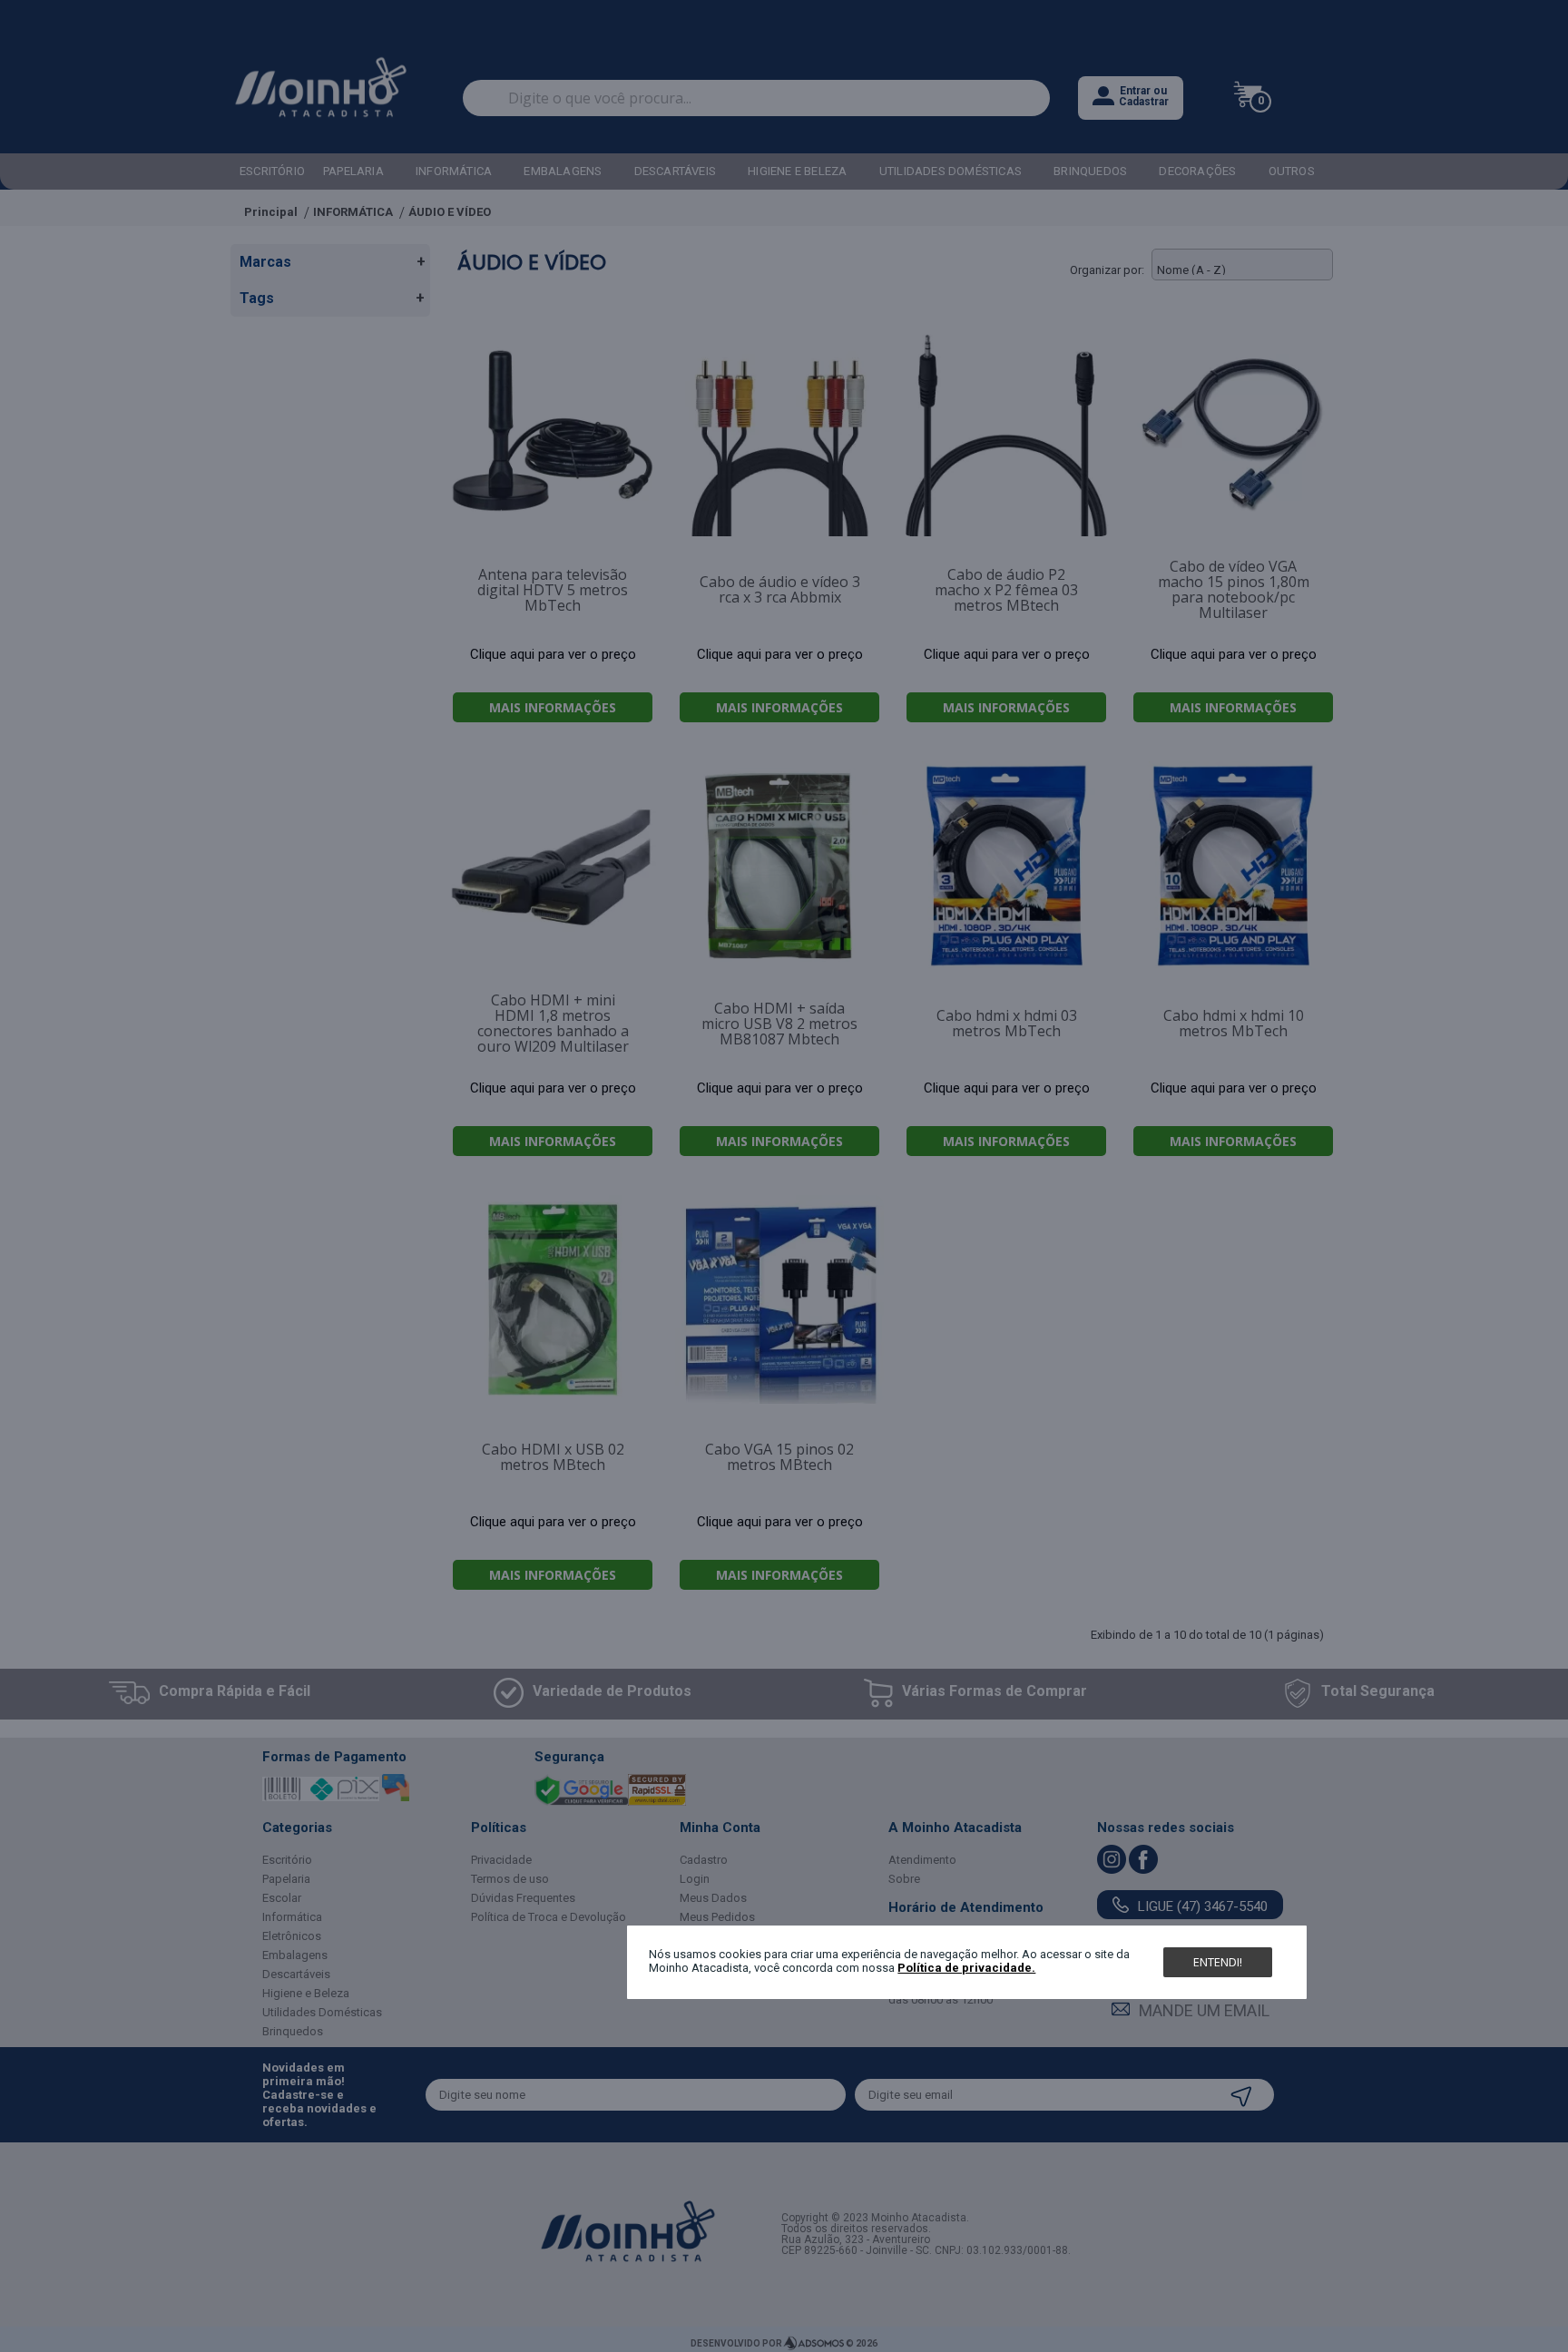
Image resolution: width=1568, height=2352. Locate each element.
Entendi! (1218, 1962)
